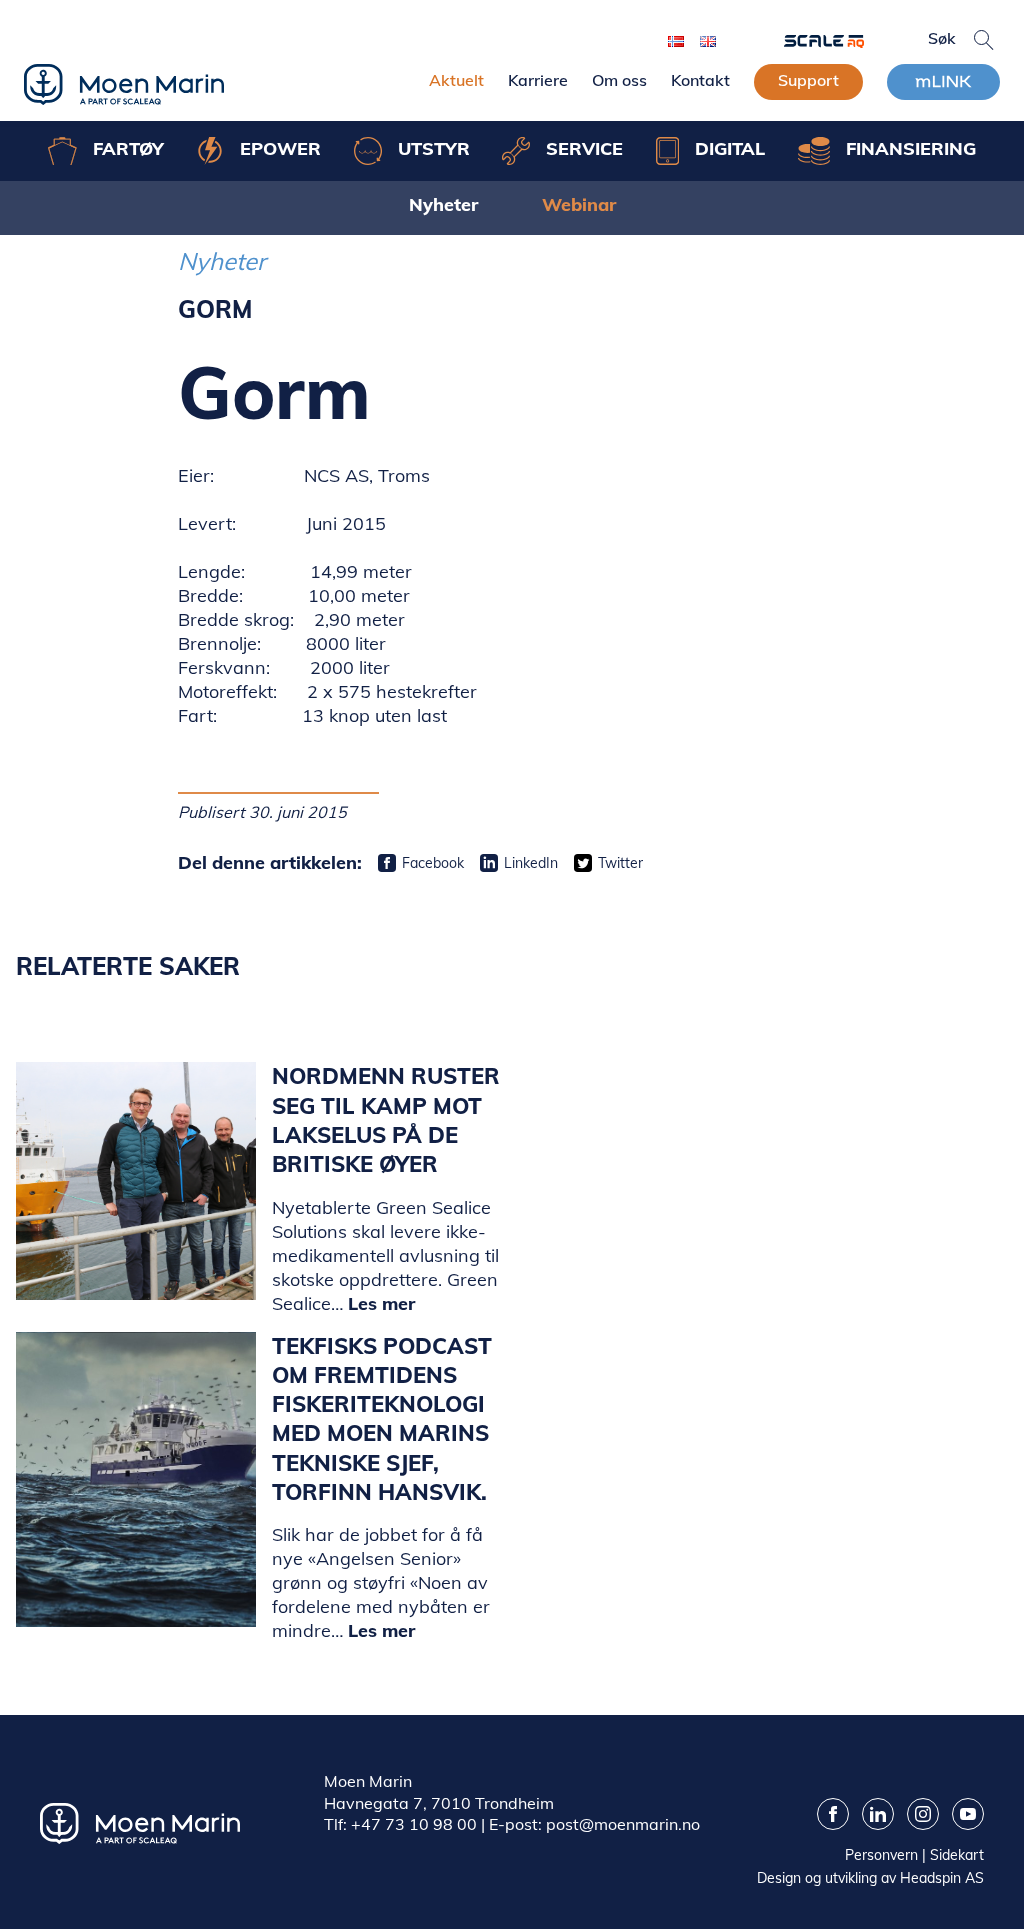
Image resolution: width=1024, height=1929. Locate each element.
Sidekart (957, 1855)
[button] (984, 40)
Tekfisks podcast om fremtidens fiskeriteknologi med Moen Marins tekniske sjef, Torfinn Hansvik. (382, 1419)
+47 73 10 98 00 (414, 1824)
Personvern (881, 1855)
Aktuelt (456, 80)
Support (808, 80)
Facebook (433, 863)
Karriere (538, 80)
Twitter (620, 863)
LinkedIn (531, 863)
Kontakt (700, 80)
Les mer (381, 1303)
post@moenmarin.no (623, 1824)
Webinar (579, 204)
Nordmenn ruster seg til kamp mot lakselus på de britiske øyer (386, 1120)
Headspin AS (942, 1878)
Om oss (619, 80)
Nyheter (443, 204)
